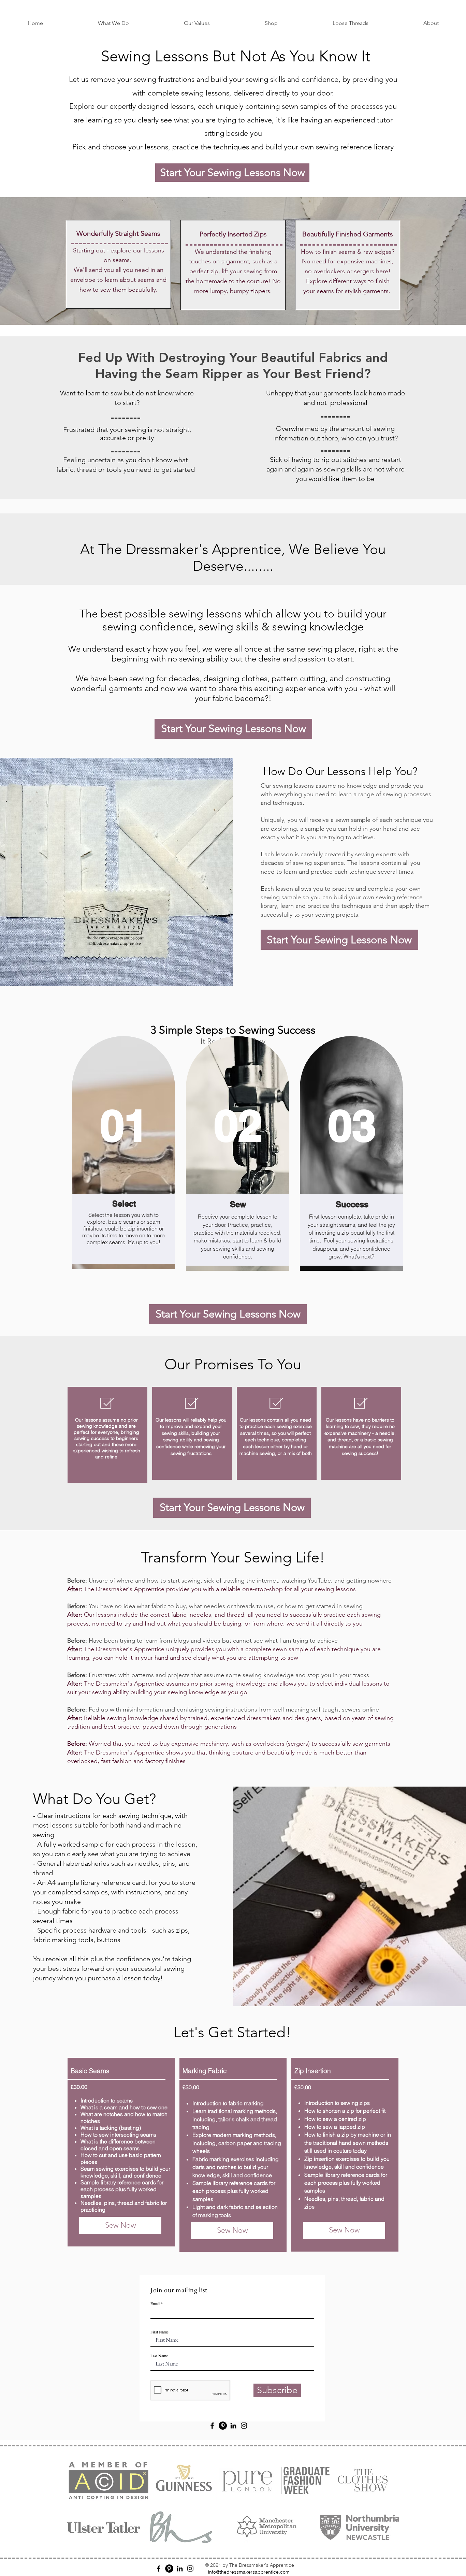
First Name (107, 1319)
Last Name (232, 1319)
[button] (424, 23)
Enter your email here (118, 1292)
